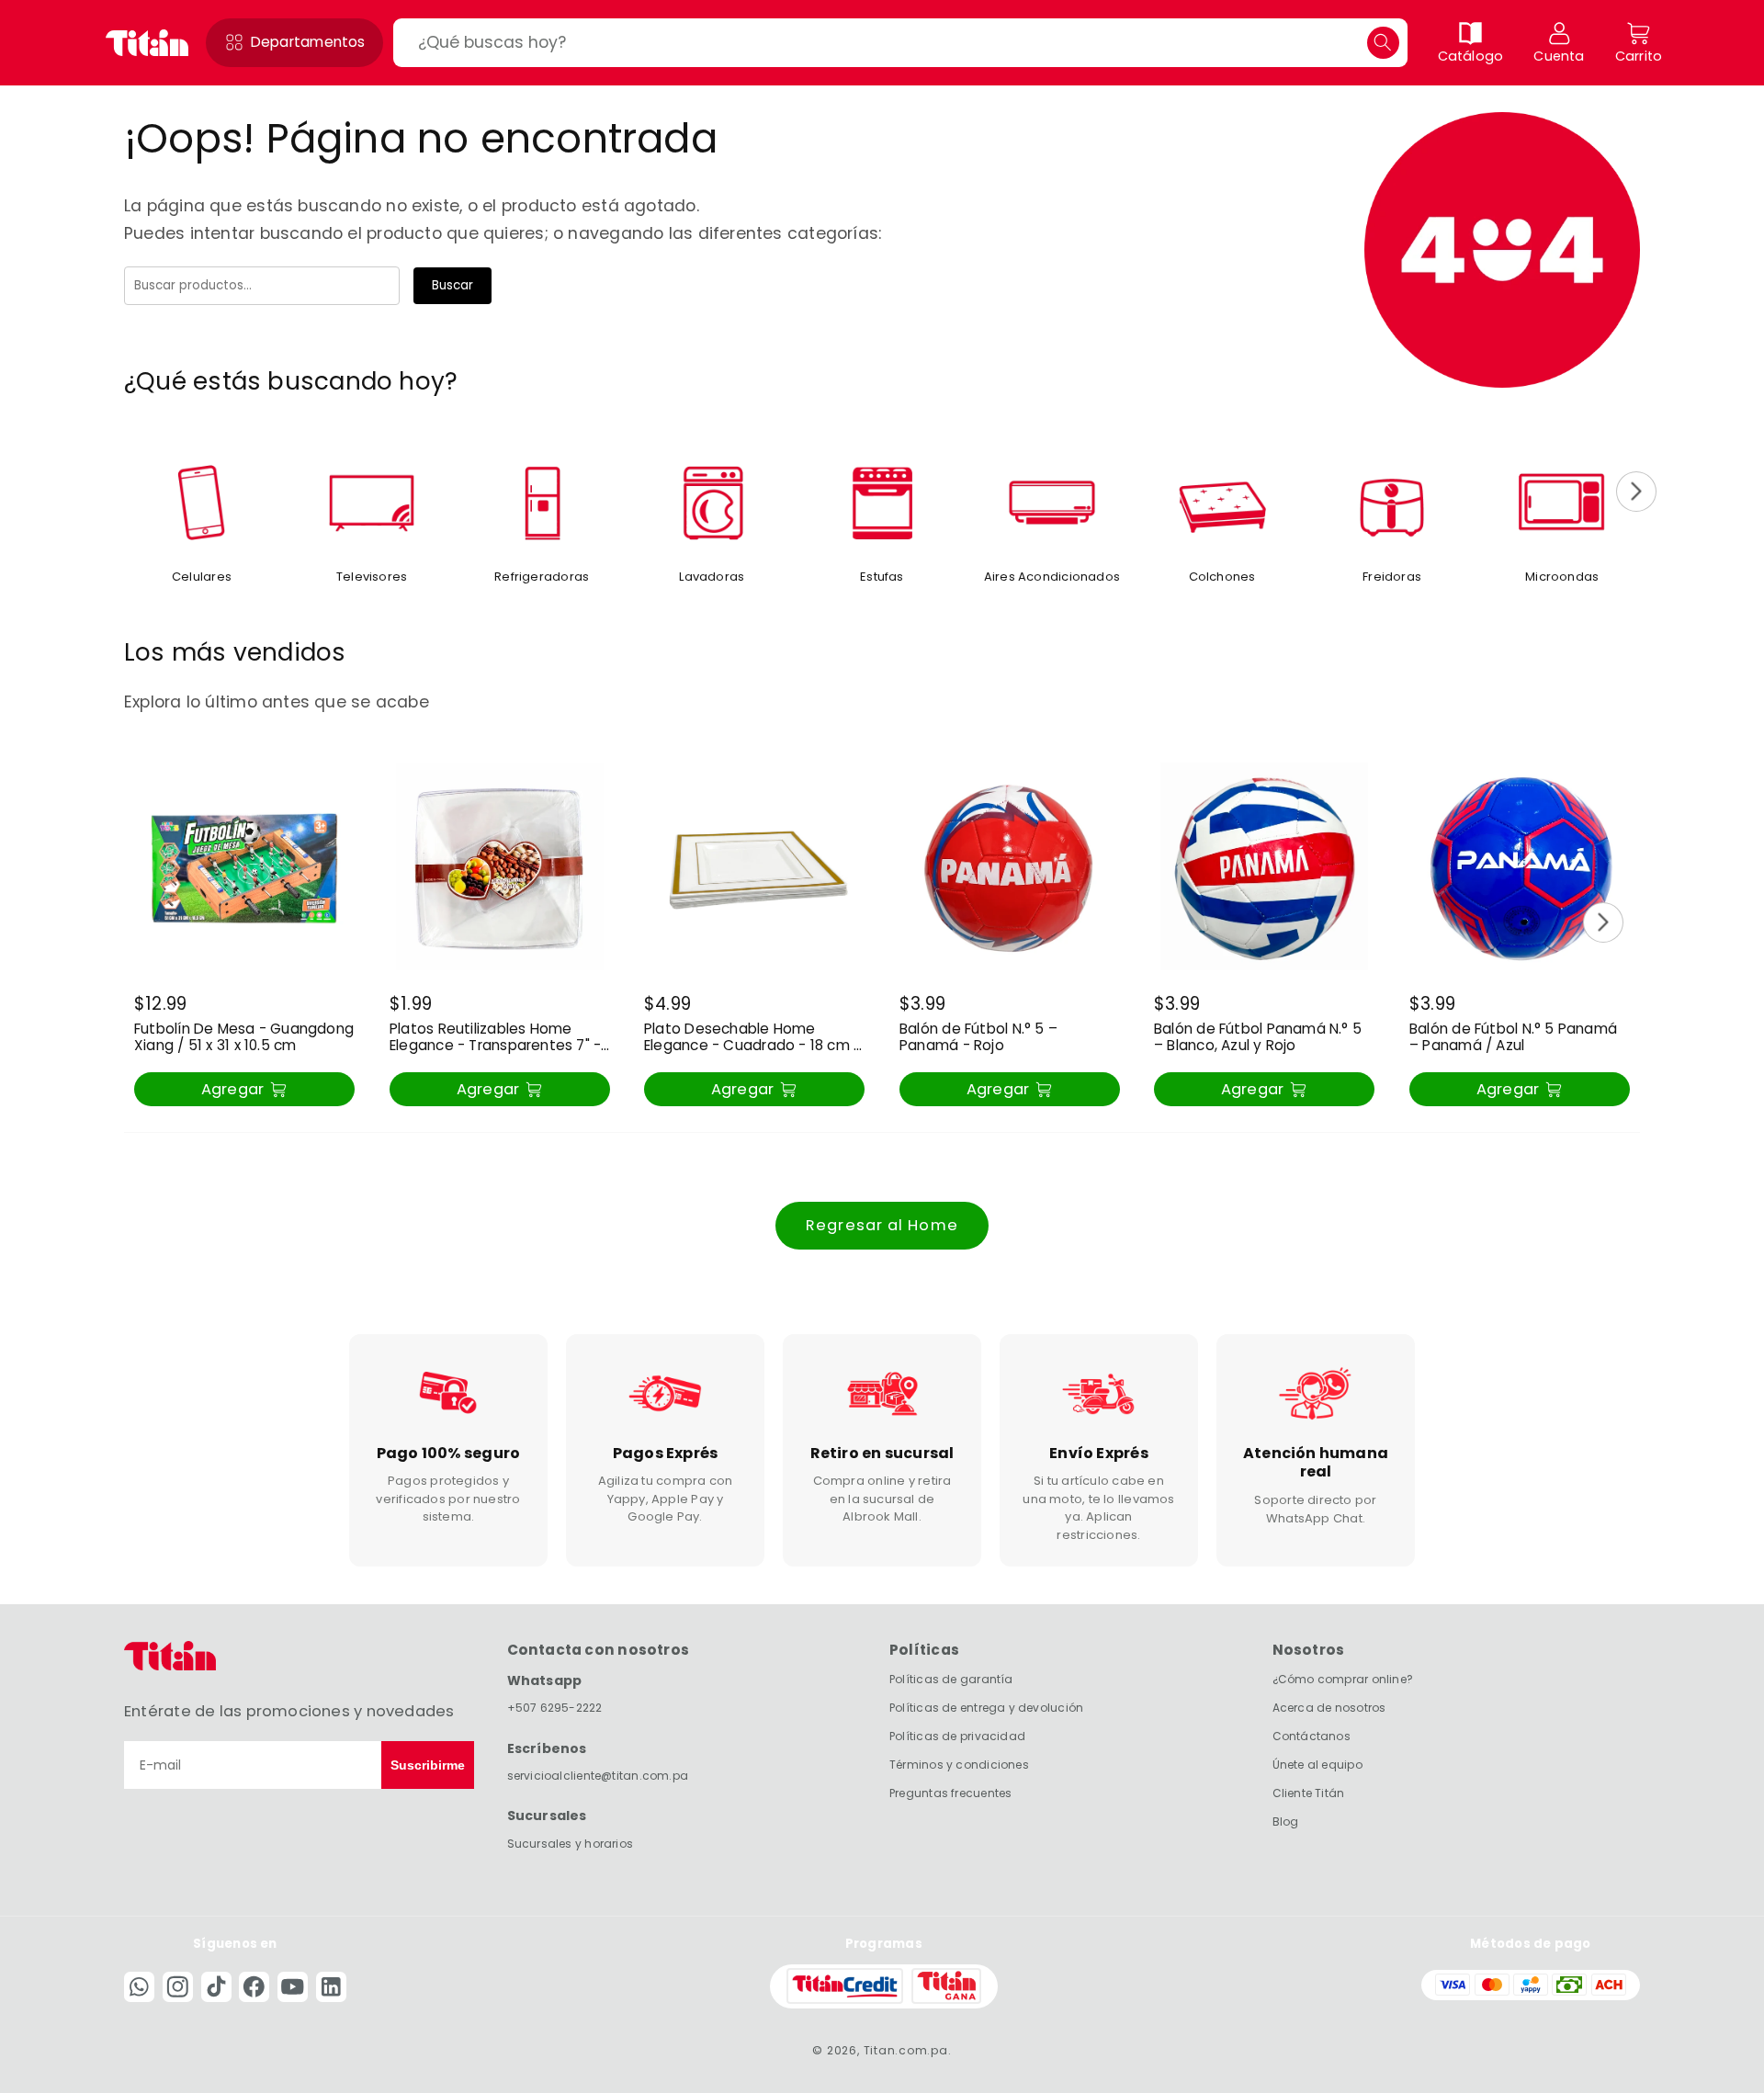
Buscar (452, 285)
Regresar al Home (882, 1225)
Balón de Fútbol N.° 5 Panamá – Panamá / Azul (1513, 1038)
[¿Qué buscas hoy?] (1383, 43)
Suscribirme (428, 1765)
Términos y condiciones (959, 1764)
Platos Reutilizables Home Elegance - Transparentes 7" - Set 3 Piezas (495, 1038)
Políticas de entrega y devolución (986, 1708)
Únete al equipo (1317, 1764)
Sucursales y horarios (571, 1843)
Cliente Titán (1309, 1792)
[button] (294, 43)
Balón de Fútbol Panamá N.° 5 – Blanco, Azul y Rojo (1258, 1038)
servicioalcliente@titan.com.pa (598, 1775)
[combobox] (900, 43)
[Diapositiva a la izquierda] (128, 492)
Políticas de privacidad (957, 1736)
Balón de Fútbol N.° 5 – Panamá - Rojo (978, 1038)
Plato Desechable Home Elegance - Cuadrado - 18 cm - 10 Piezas (752, 1038)
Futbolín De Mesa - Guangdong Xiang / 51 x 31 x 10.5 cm (244, 1038)
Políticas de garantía (951, 1679)
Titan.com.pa (906, 2049)
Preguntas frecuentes (950, 1792)
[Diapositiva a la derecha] (1636, 492)
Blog (1286, 1821)
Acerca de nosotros (1329, 1708)
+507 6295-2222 (555, 1707)
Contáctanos (1312, 1736)
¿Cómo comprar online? (1343, 1679)
